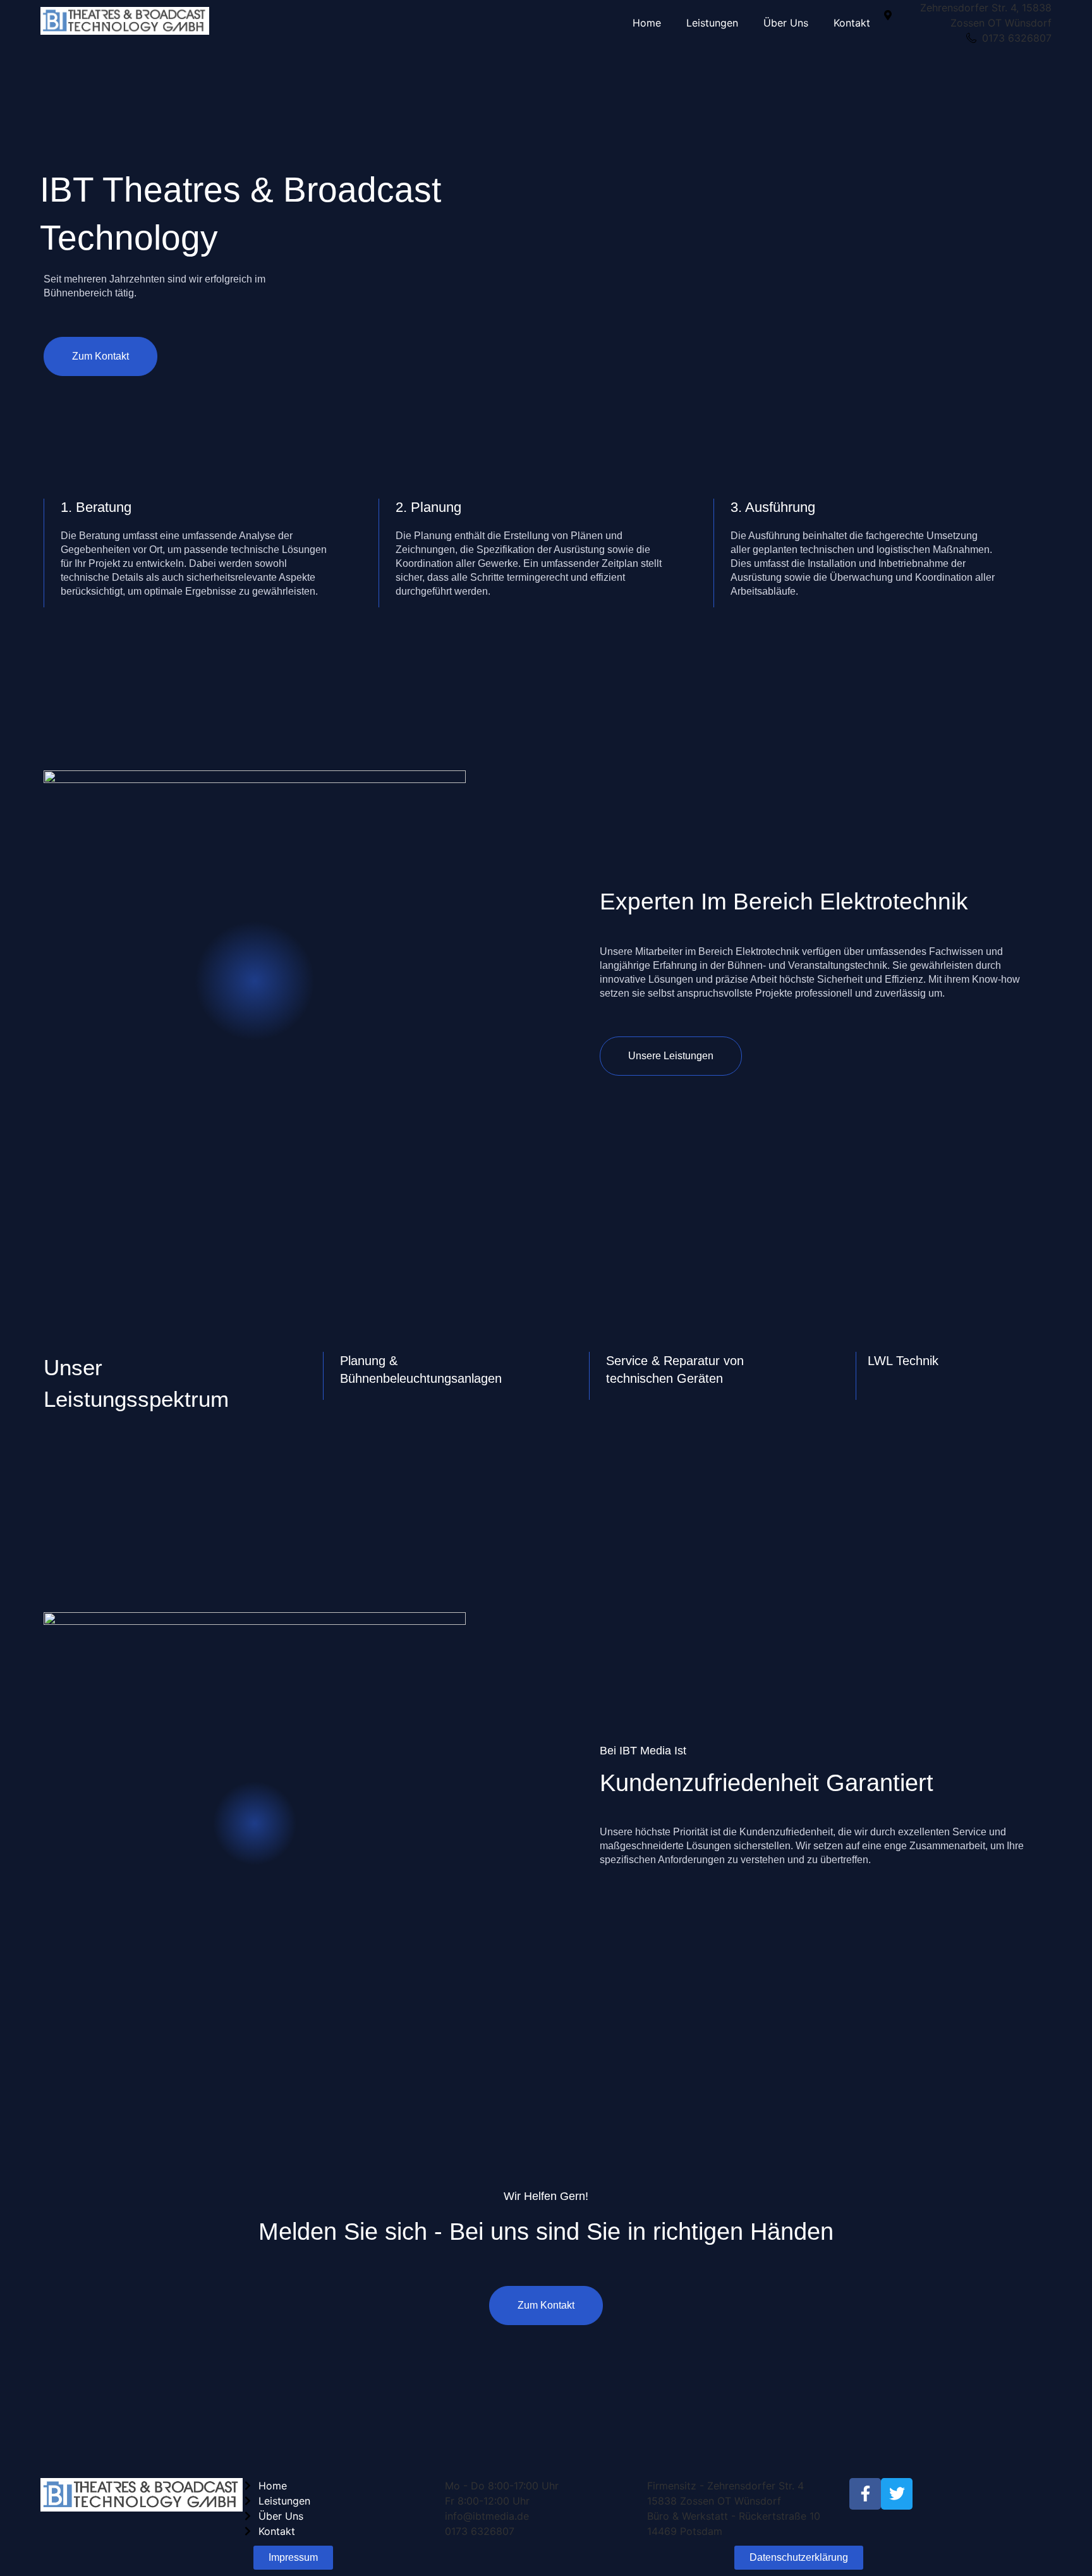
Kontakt (852, 23)
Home (647, 23)
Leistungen (712, 23)
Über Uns (786, 23)
